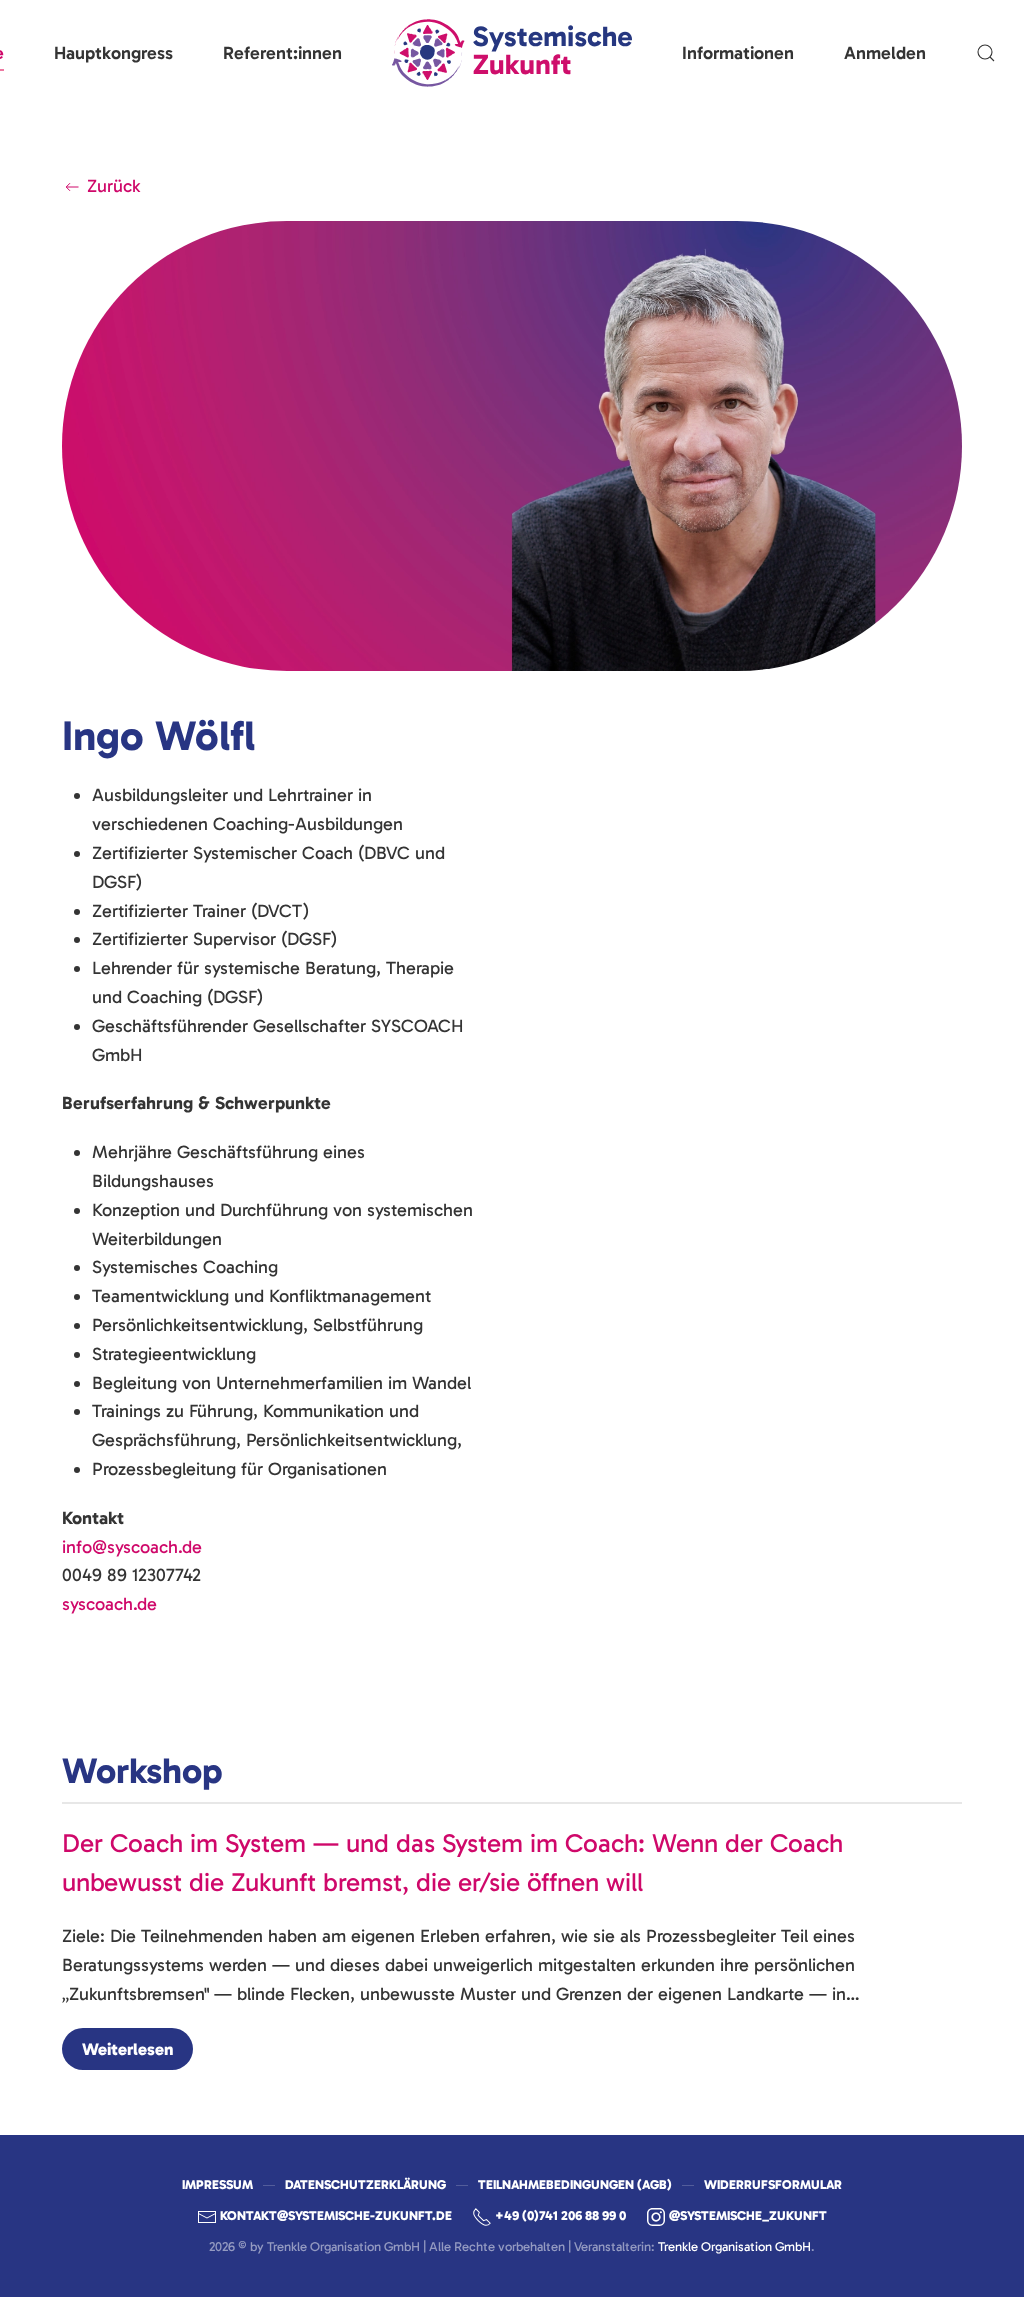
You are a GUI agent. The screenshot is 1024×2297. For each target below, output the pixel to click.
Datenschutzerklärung (365, 2184)
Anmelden (885, 53)
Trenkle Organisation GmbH (734, 2246)
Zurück (113, 186)
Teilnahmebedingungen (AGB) (575, 2184)
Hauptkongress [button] (113, 53)
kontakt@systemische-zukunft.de (336, 2215)
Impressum (217, 2184)
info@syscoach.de (132, 1547)
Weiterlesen (127, 2049)
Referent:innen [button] (282, 53)
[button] (986, 53)
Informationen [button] (738, 53)
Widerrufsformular (773, 2184)
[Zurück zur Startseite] (512, 53)
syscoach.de (109, 1604)
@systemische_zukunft (748, 2215)
